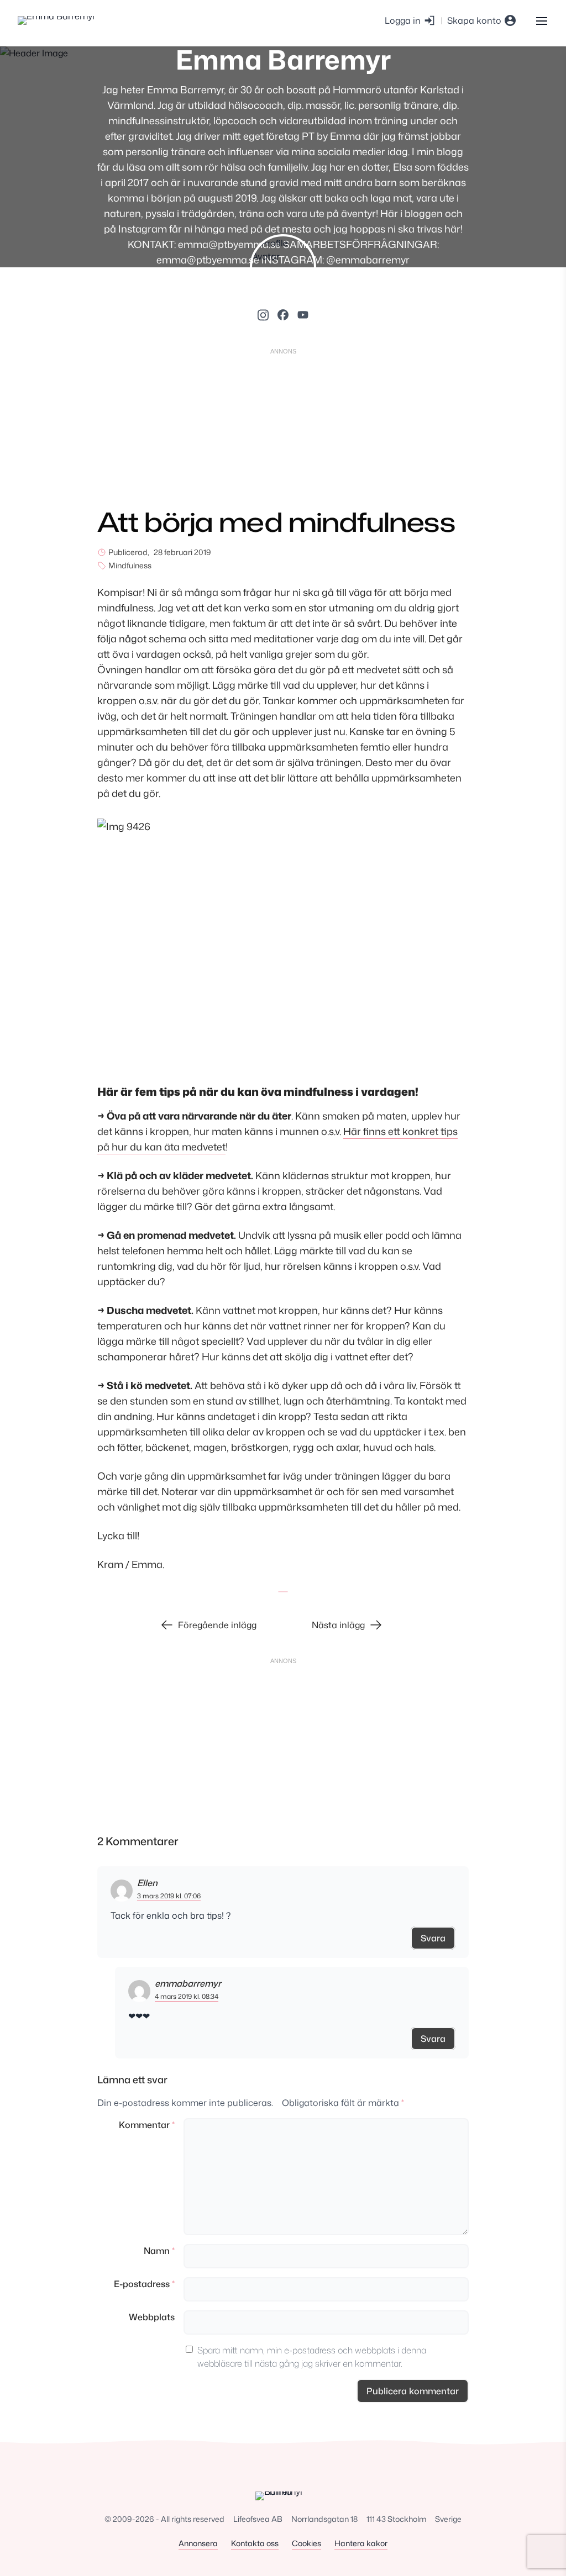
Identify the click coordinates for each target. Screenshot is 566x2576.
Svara (433, 1938)
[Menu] (541, 20)
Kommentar (147, 2125)
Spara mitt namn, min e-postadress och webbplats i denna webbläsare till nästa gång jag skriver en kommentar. (312, 2357)
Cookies (306, 2543)
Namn (159, 2251)
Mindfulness (130, 565)
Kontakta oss (255, 2543)
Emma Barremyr (283, 59)
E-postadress (144, 2284)
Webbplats (152, 2317)
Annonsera (198, 2543)
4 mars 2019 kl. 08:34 (187, 1996)
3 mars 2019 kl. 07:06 (169, 1896)
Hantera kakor (361, 2543)
